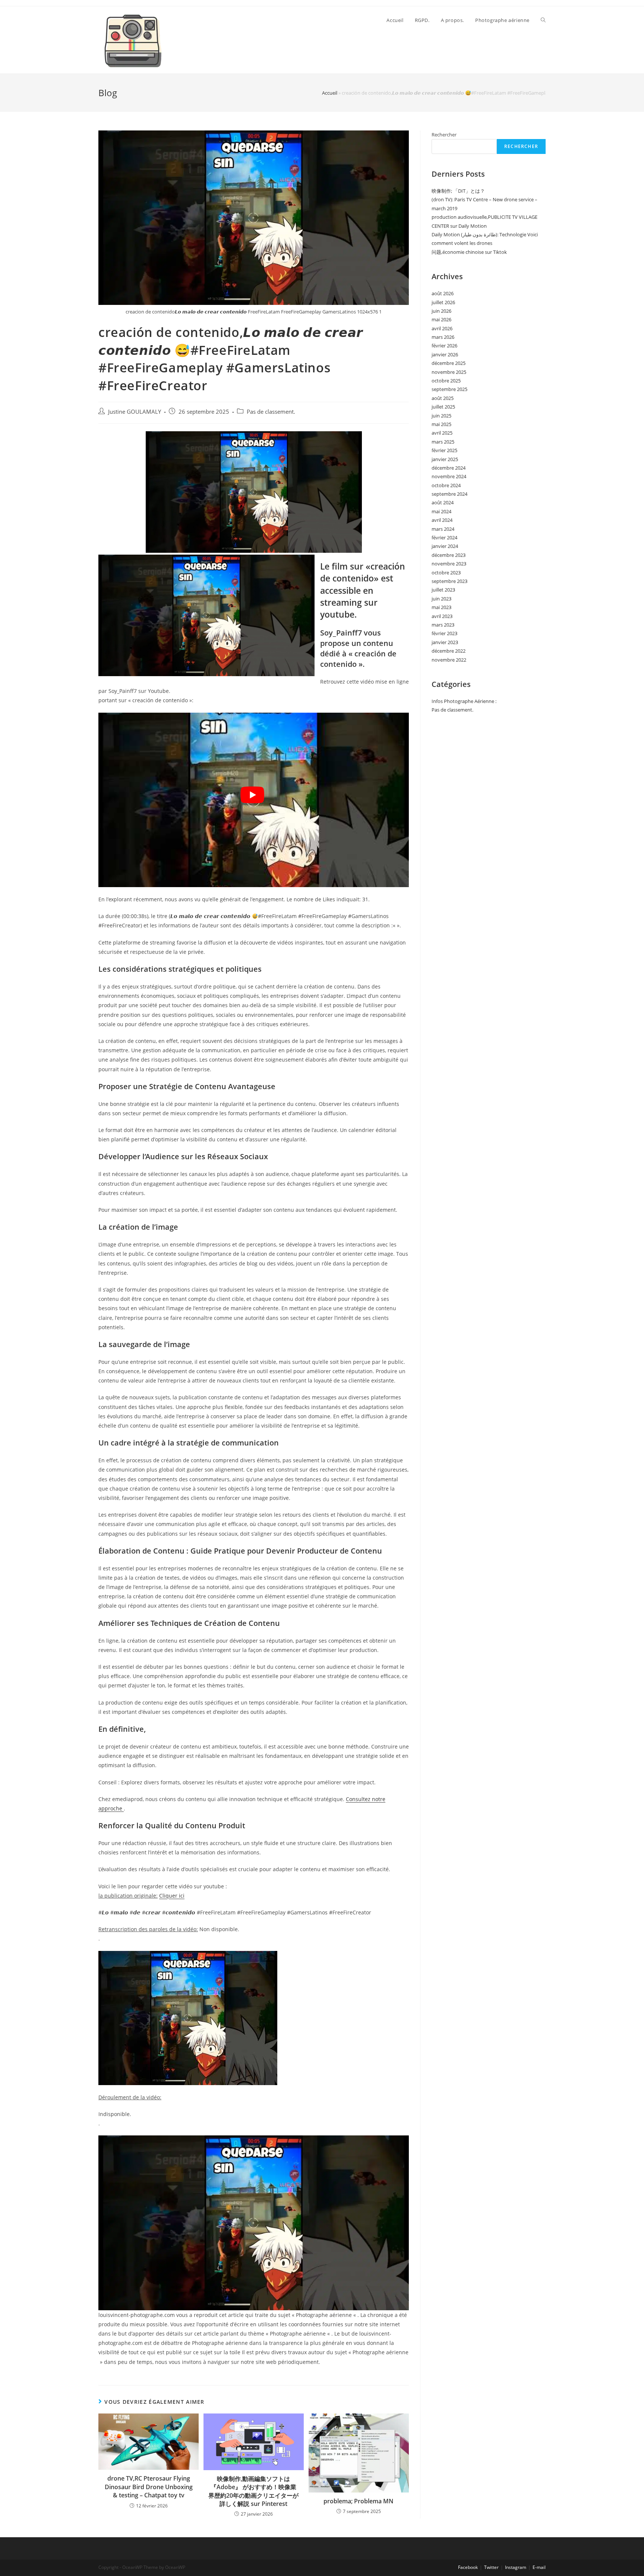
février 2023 (444, 633)
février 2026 (444, 346)
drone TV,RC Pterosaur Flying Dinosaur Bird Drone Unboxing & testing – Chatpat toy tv (149, 2487)
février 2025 (444, 450)
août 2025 (443, 398)
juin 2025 (441, 416)
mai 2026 (441, 319)
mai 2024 (441, 511)
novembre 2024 (449, 476)
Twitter (491, 2567)
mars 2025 (443, 442)
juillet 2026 (443, 302)
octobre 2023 (446, 573)
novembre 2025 (449, 372)
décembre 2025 (449, 363)
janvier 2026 (445, 354)
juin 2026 (441, 311)
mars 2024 (443, 529)
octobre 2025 (446, 381)
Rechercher (444, 135)
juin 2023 (441, 599)
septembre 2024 (449, 494)
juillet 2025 (443, 407)
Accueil (330, 93)
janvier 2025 (445, 459)
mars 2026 (443, 337)
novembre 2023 (449, 564)
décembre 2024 (449, 468)
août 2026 (443, 293)
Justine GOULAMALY (135, 412)
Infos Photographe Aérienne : (464, 701)
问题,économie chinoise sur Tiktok (469, 252)
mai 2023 (441, 607)
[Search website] (543, 20)
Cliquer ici (172, 1896)
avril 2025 (442, 433)
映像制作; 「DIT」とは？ (458, 191)
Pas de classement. (271, 412)
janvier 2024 (445, 546)
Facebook (468, 2567)
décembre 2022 (449, 651)
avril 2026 (442, 328)
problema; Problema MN (359, 2501)
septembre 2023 (449, 581)
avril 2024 (442, 520)
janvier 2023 (445, 642)
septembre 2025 (449, 389)
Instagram (516, 2567)
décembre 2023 (449, 555)
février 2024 (444, 537)
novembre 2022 (449, 660)
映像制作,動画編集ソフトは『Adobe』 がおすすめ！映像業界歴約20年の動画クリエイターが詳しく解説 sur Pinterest (253, 2491)
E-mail (539, 2567)
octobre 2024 (446, 485)
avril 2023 (442, 616)
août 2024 (443, 502)
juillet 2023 (443, 590)
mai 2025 (441, 424)
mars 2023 (443, 625)
